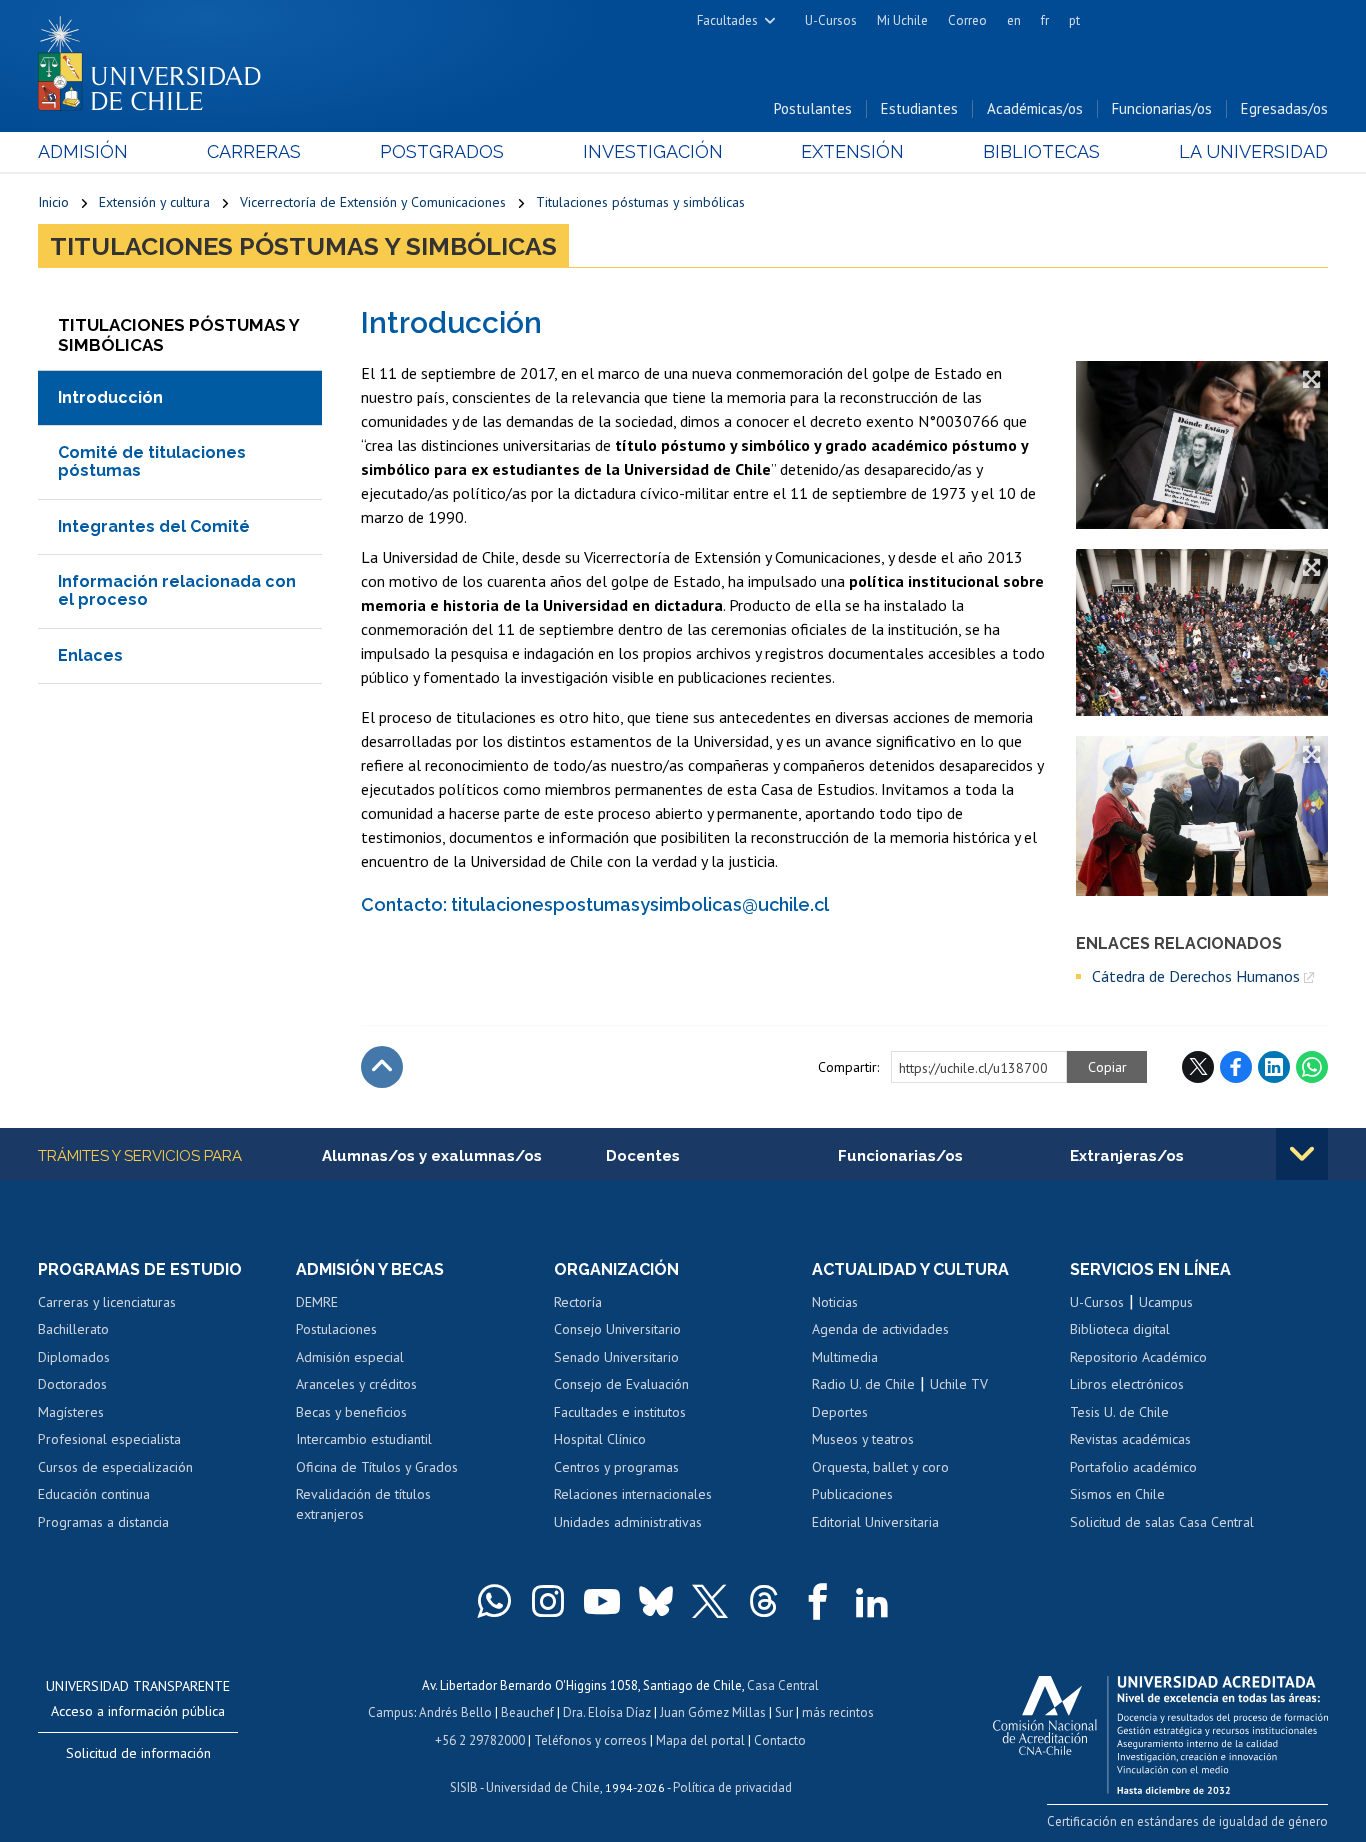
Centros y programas (616, 1467)
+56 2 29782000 (480, 1740)
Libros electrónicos (1127, 1384)
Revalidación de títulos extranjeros (363, 1504)
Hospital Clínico (600, 1439)
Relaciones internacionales (633, 1494)
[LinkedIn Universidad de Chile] (872, 1601)
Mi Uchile (902, 20)
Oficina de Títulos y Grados (377, 1467)
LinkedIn (1274, 1067)
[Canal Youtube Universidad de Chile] (602, 1601)
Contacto (780, 1740)
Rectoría (578, 1302)
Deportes (840, 1412)
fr (1045, 20)
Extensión (852, 151)
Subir (382, 1067)
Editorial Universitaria (875, 1522)
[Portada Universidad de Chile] (157, 59)
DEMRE (317, 1302)
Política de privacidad (732, 1787)
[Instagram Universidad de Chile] (548, 1601)
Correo (967, 20)
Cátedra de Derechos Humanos (1196, 976)
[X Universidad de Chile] (710, 1601)
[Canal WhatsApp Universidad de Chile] (494, 1601)
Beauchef (527, 1712)
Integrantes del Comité (154, 526)
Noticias (835, 1302)
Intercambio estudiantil (364, 1439)
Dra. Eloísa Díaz (607, 1712)
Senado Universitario (616, 1357)
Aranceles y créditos (356, 1384)
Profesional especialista (109, 1439)
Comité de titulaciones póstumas (152, 461)
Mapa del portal (700, 1740)
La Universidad (1253, 151)
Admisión (83, 151)
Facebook (1236, 1067)
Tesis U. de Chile (1119, 1412)
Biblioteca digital (1120, 1329)
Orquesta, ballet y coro (880, 1467)
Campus (391, 1712)
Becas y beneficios (351, 1412)
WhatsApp (1312, 1067)
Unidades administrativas (628, 1522)
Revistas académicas (1130, 1439)
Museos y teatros (863, 1439)
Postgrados (442, 151)
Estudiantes (919, 108)
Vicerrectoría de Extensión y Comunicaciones (373, 202)
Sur (784, 1712)
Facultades (727, 20)
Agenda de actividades (880, 1329)
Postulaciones (336, 1329)
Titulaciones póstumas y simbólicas (640, 202)
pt (1074, 20)
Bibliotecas (1041, 151)
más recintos (838, 1712)
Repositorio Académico (1138, 1357)
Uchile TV (959, 1384)
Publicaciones (852, 1494)
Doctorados (72, 1384)
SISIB (464, 1787)
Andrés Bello (455, 1712)
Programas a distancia (103, 1522)
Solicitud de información (138, 1753)
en (1014, 20)
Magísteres (71, 1412)
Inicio (53, 202)
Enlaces (90, 655)
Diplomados (74, 1357)
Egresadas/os (1284, 108)
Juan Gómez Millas (713, 1712)
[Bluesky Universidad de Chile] (656, 1601)
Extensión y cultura (154, 202)
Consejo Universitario (617, 1329)
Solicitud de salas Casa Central (1162, 1522)
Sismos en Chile (1117, 1494)
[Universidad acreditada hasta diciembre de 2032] (1160, 1730)
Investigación (653, 151)
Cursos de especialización (115, 1467)
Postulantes (813, 108)
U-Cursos (831, 20)
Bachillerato (73, 1329)
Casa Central (783, 1685)
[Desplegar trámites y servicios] (1302, 1154)
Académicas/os (1035, 108)
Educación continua (94, 1494)
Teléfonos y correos (590, 1740)
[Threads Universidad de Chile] (764, 1601)
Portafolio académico (1133, 1467)
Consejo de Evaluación (621, 1384)
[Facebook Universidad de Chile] (818, 1601)
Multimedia (845, 1357)
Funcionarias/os (1162, 108)
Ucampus (1166, 1302)
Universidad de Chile (543, 1787)
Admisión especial (350, 1357)
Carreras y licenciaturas (107, 1302)
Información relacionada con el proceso (177, 590)
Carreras (254, 151)
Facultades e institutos (620, 1412)
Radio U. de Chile (863, 1384)
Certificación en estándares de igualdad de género (1187, 1821)
